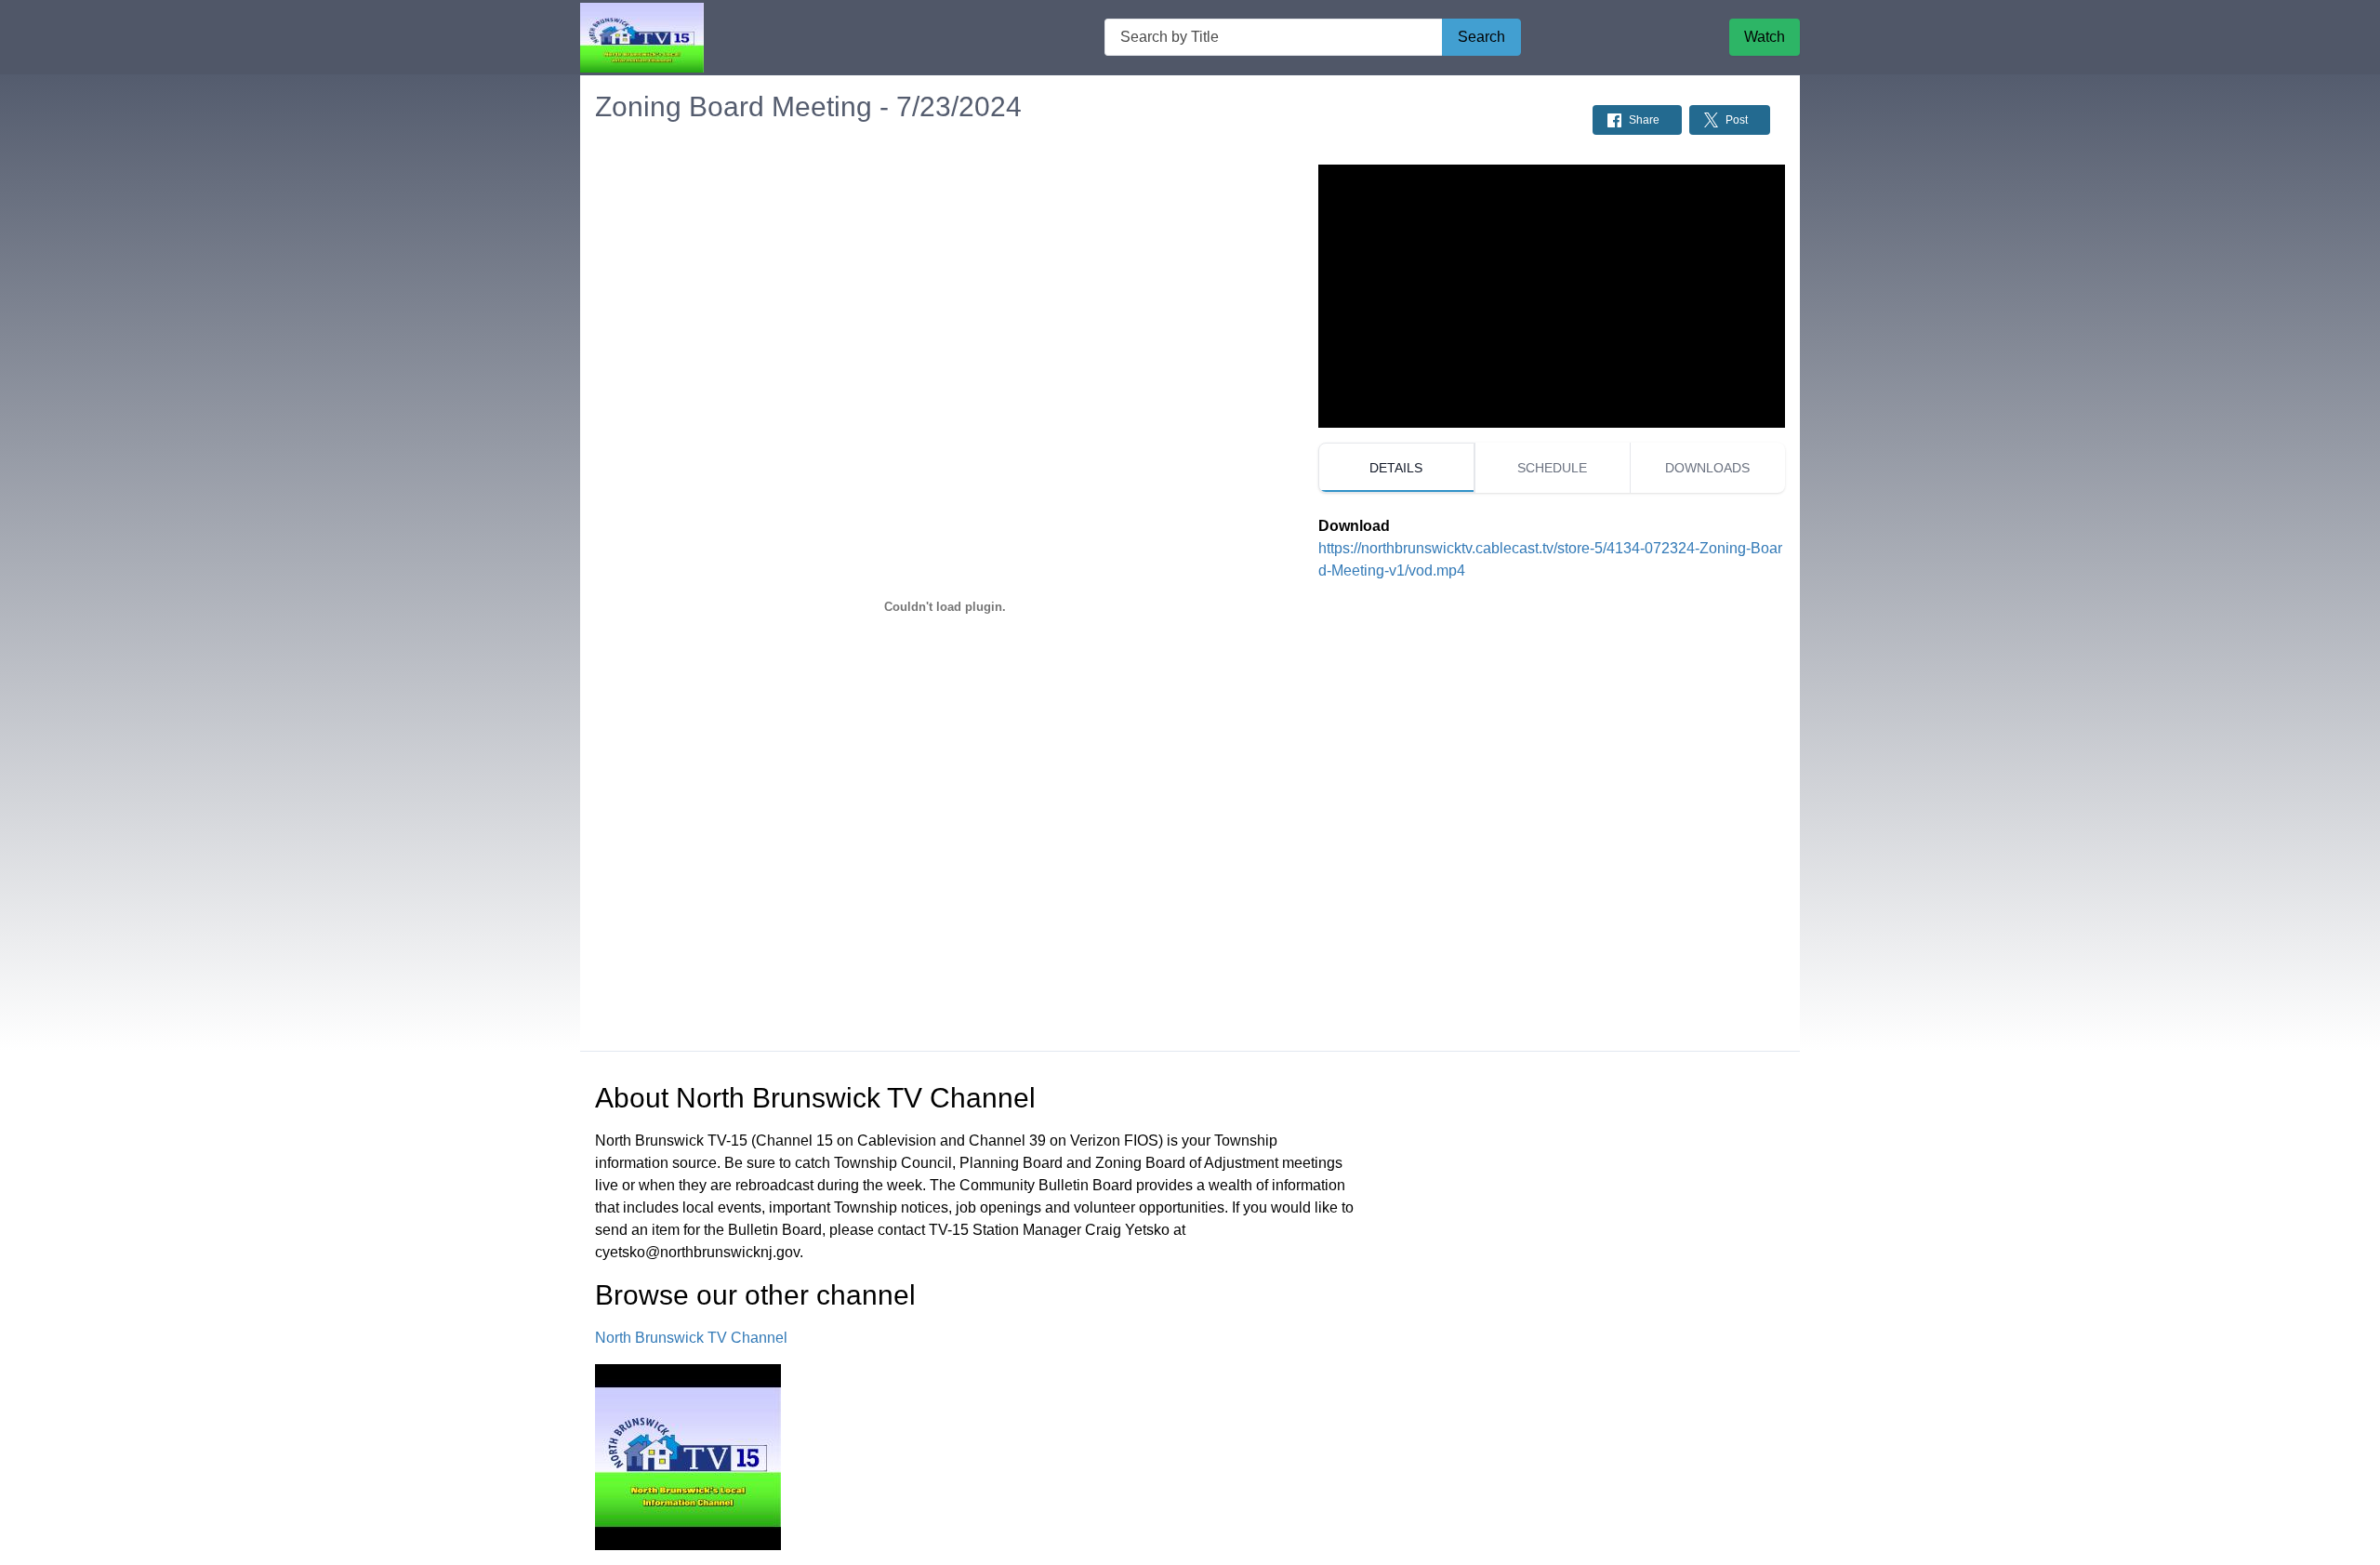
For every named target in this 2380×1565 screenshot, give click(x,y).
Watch (1765, 37)
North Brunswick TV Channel (691, 1338)
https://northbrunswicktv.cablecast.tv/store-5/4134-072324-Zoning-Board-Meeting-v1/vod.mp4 (1550, 559)
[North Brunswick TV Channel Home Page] (642, 38)
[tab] (1396, 468)
